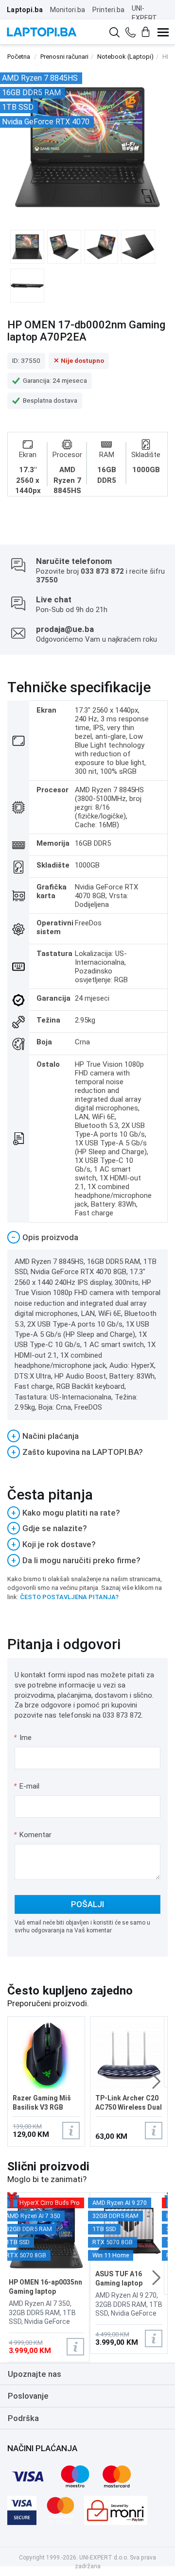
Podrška (23, 2418)
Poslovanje (28, 2396)
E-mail (27, 1786)
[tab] (87, 1237)
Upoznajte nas (35, 2374)
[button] (156, 2081)
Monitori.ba (68, 10)
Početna (19, 57)
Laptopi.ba (25, 10)
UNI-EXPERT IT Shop (144, 18)
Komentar (33, 1835)
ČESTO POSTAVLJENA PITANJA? (69, 1597)
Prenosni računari (64, 57)
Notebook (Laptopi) (125, 57)
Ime (23, 1738)
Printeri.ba (108, 10)
